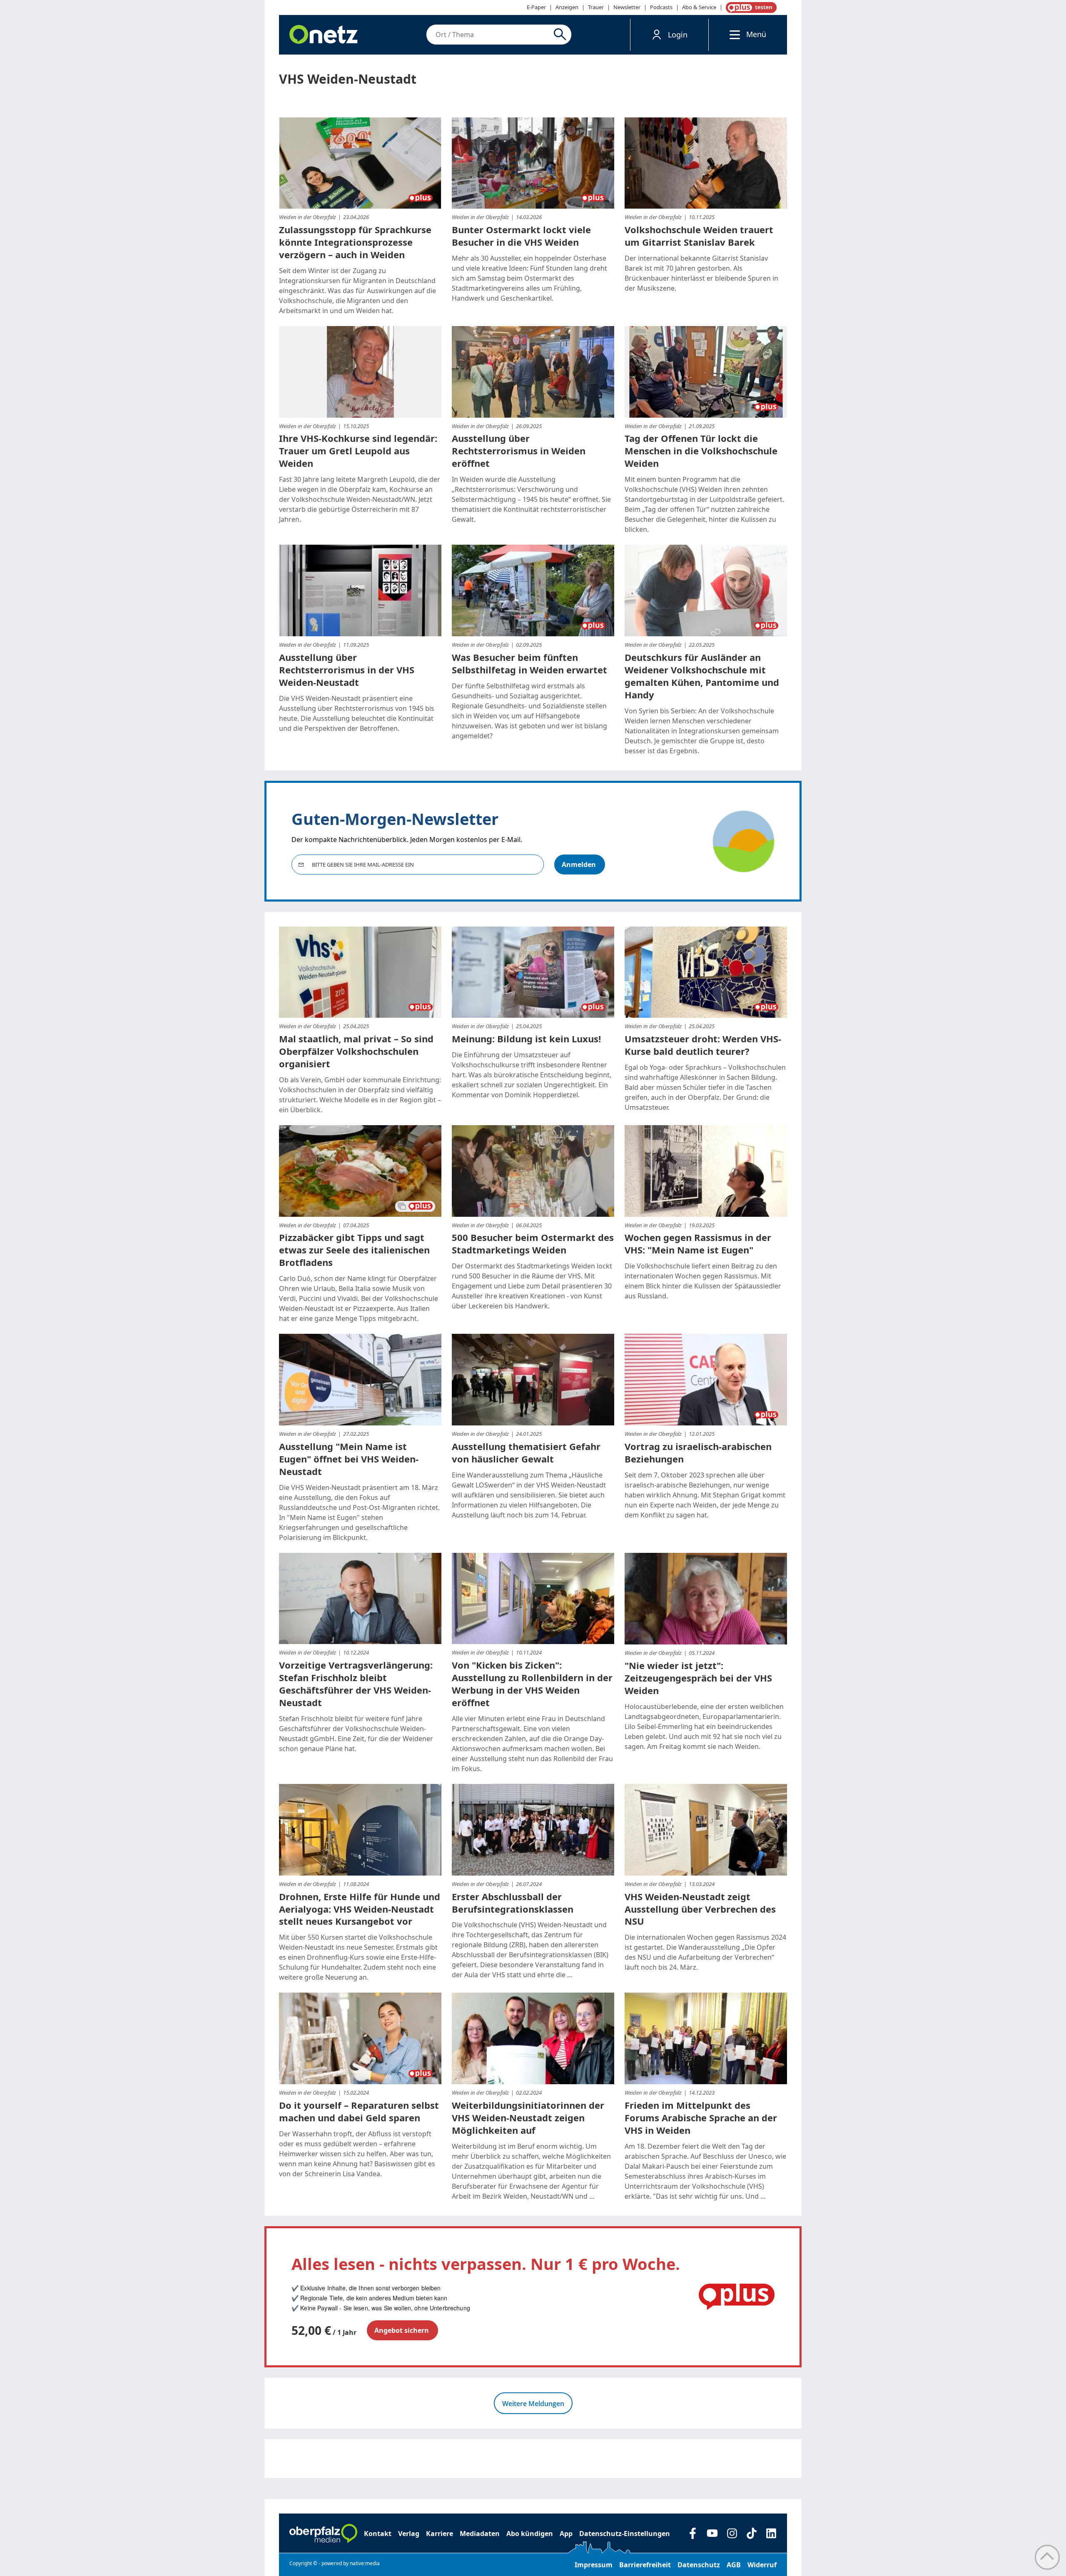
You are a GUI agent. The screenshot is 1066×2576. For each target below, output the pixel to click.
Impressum (594, 2565)
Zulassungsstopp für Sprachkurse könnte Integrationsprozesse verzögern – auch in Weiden (355, 242)
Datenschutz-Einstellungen (625, 2534)
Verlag (409, 2534)
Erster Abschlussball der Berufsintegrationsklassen (513, 1903)
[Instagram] (732, 2533)
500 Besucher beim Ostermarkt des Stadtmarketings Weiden (533, 1243)
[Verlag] (323, 2534)
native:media (365, 2563)
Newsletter (627, 7)
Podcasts (661, 7)
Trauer (596, 7)
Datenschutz (699, 2565)
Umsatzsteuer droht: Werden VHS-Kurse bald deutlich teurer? (703, 1045)
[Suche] (562, 35)
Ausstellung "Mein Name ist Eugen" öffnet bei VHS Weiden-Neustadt (349, 1459)
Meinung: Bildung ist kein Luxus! (526, 1039)
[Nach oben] (1047, 2557)
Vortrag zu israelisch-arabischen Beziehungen (698, 1452)
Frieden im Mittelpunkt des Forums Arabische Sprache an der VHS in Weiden (701, 2118)
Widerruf (762, 2565)
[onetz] (324, 35)
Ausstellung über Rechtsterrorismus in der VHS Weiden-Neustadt (347, 670)
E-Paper (536, 7)
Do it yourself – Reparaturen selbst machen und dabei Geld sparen (359, 2111)
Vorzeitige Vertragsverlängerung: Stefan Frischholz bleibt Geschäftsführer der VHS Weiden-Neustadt (356, 1684)
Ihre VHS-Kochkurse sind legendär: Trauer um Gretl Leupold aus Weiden (358, 451)
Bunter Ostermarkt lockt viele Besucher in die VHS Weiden (521, 236)
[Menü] (733, 34)
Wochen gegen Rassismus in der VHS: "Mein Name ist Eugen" (698, 1243)
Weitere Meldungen (533, 2404)
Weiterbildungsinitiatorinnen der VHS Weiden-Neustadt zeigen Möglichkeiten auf (528, 2118)
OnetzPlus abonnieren (750, 7)
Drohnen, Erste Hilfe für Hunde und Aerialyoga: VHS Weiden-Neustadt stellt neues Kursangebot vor (360, 1909)
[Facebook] (693, 2533)
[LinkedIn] (771, 2533)
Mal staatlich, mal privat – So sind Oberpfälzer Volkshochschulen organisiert (356, 1051)
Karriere (440, 2534)
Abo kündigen (530, 2534)
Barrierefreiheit (645, 2565)
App (566, 2534)
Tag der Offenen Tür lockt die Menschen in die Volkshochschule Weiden (701, 451)
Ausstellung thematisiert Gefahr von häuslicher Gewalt (526, 1452)
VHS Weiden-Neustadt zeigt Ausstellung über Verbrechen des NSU (700, 1909)
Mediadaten (480, 2534)
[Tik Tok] (751, 2533)
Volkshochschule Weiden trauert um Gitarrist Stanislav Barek (699, 236)
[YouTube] (712, 2533)
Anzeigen (567, 7)
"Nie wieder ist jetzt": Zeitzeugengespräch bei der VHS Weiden (698, 1678)
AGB (734, 2565)
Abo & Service (699, 7)
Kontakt (378, 2534)
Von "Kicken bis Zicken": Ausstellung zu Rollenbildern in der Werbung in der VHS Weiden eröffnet (532, 1684)
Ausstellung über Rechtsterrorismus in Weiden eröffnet (519, 451)
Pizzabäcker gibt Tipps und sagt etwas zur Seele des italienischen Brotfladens (354, 1250)
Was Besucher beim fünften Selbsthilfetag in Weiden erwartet (529, 663)
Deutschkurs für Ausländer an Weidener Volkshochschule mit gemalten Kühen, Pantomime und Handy (702, 676)
